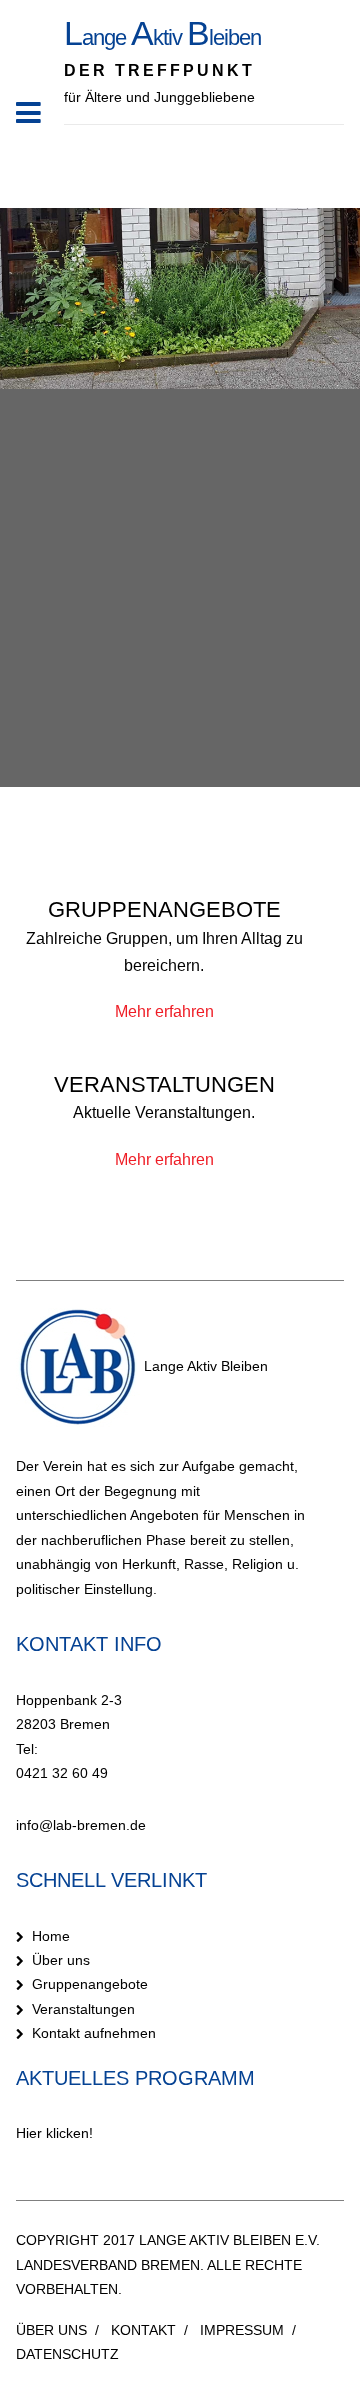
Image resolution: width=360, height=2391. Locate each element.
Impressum (242, 2330)
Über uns (61, 1960)
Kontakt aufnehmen (94, 2033)
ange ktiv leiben (162, 37)
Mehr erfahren (164, 1011)
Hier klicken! (54, 2133)
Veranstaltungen (83, 2009)
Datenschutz (67, 2354)
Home (51, 1936)
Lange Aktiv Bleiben (204, 1366)
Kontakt (143, 2330)
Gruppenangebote (90, 1984)
